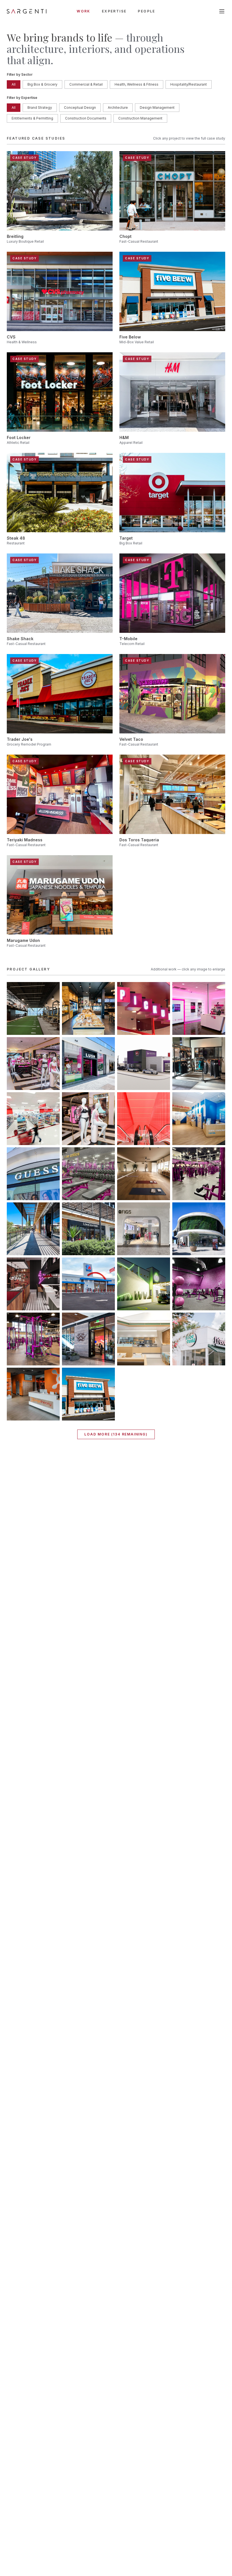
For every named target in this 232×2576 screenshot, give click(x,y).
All (14, 84)
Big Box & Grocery (42, 84)
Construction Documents (86, 118)
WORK (84, 11)
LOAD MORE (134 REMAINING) (116, 1434)
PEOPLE (146, 11)
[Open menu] (222, 11)
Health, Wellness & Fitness (137, 84)
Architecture (118, 107)
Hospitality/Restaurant (189, 84)
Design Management (157, 107)
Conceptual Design (80, 107)
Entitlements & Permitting (32, 118)
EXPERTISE (114, 11)
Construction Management (140, 118)
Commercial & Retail (86, 84)
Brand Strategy (40, 107)
